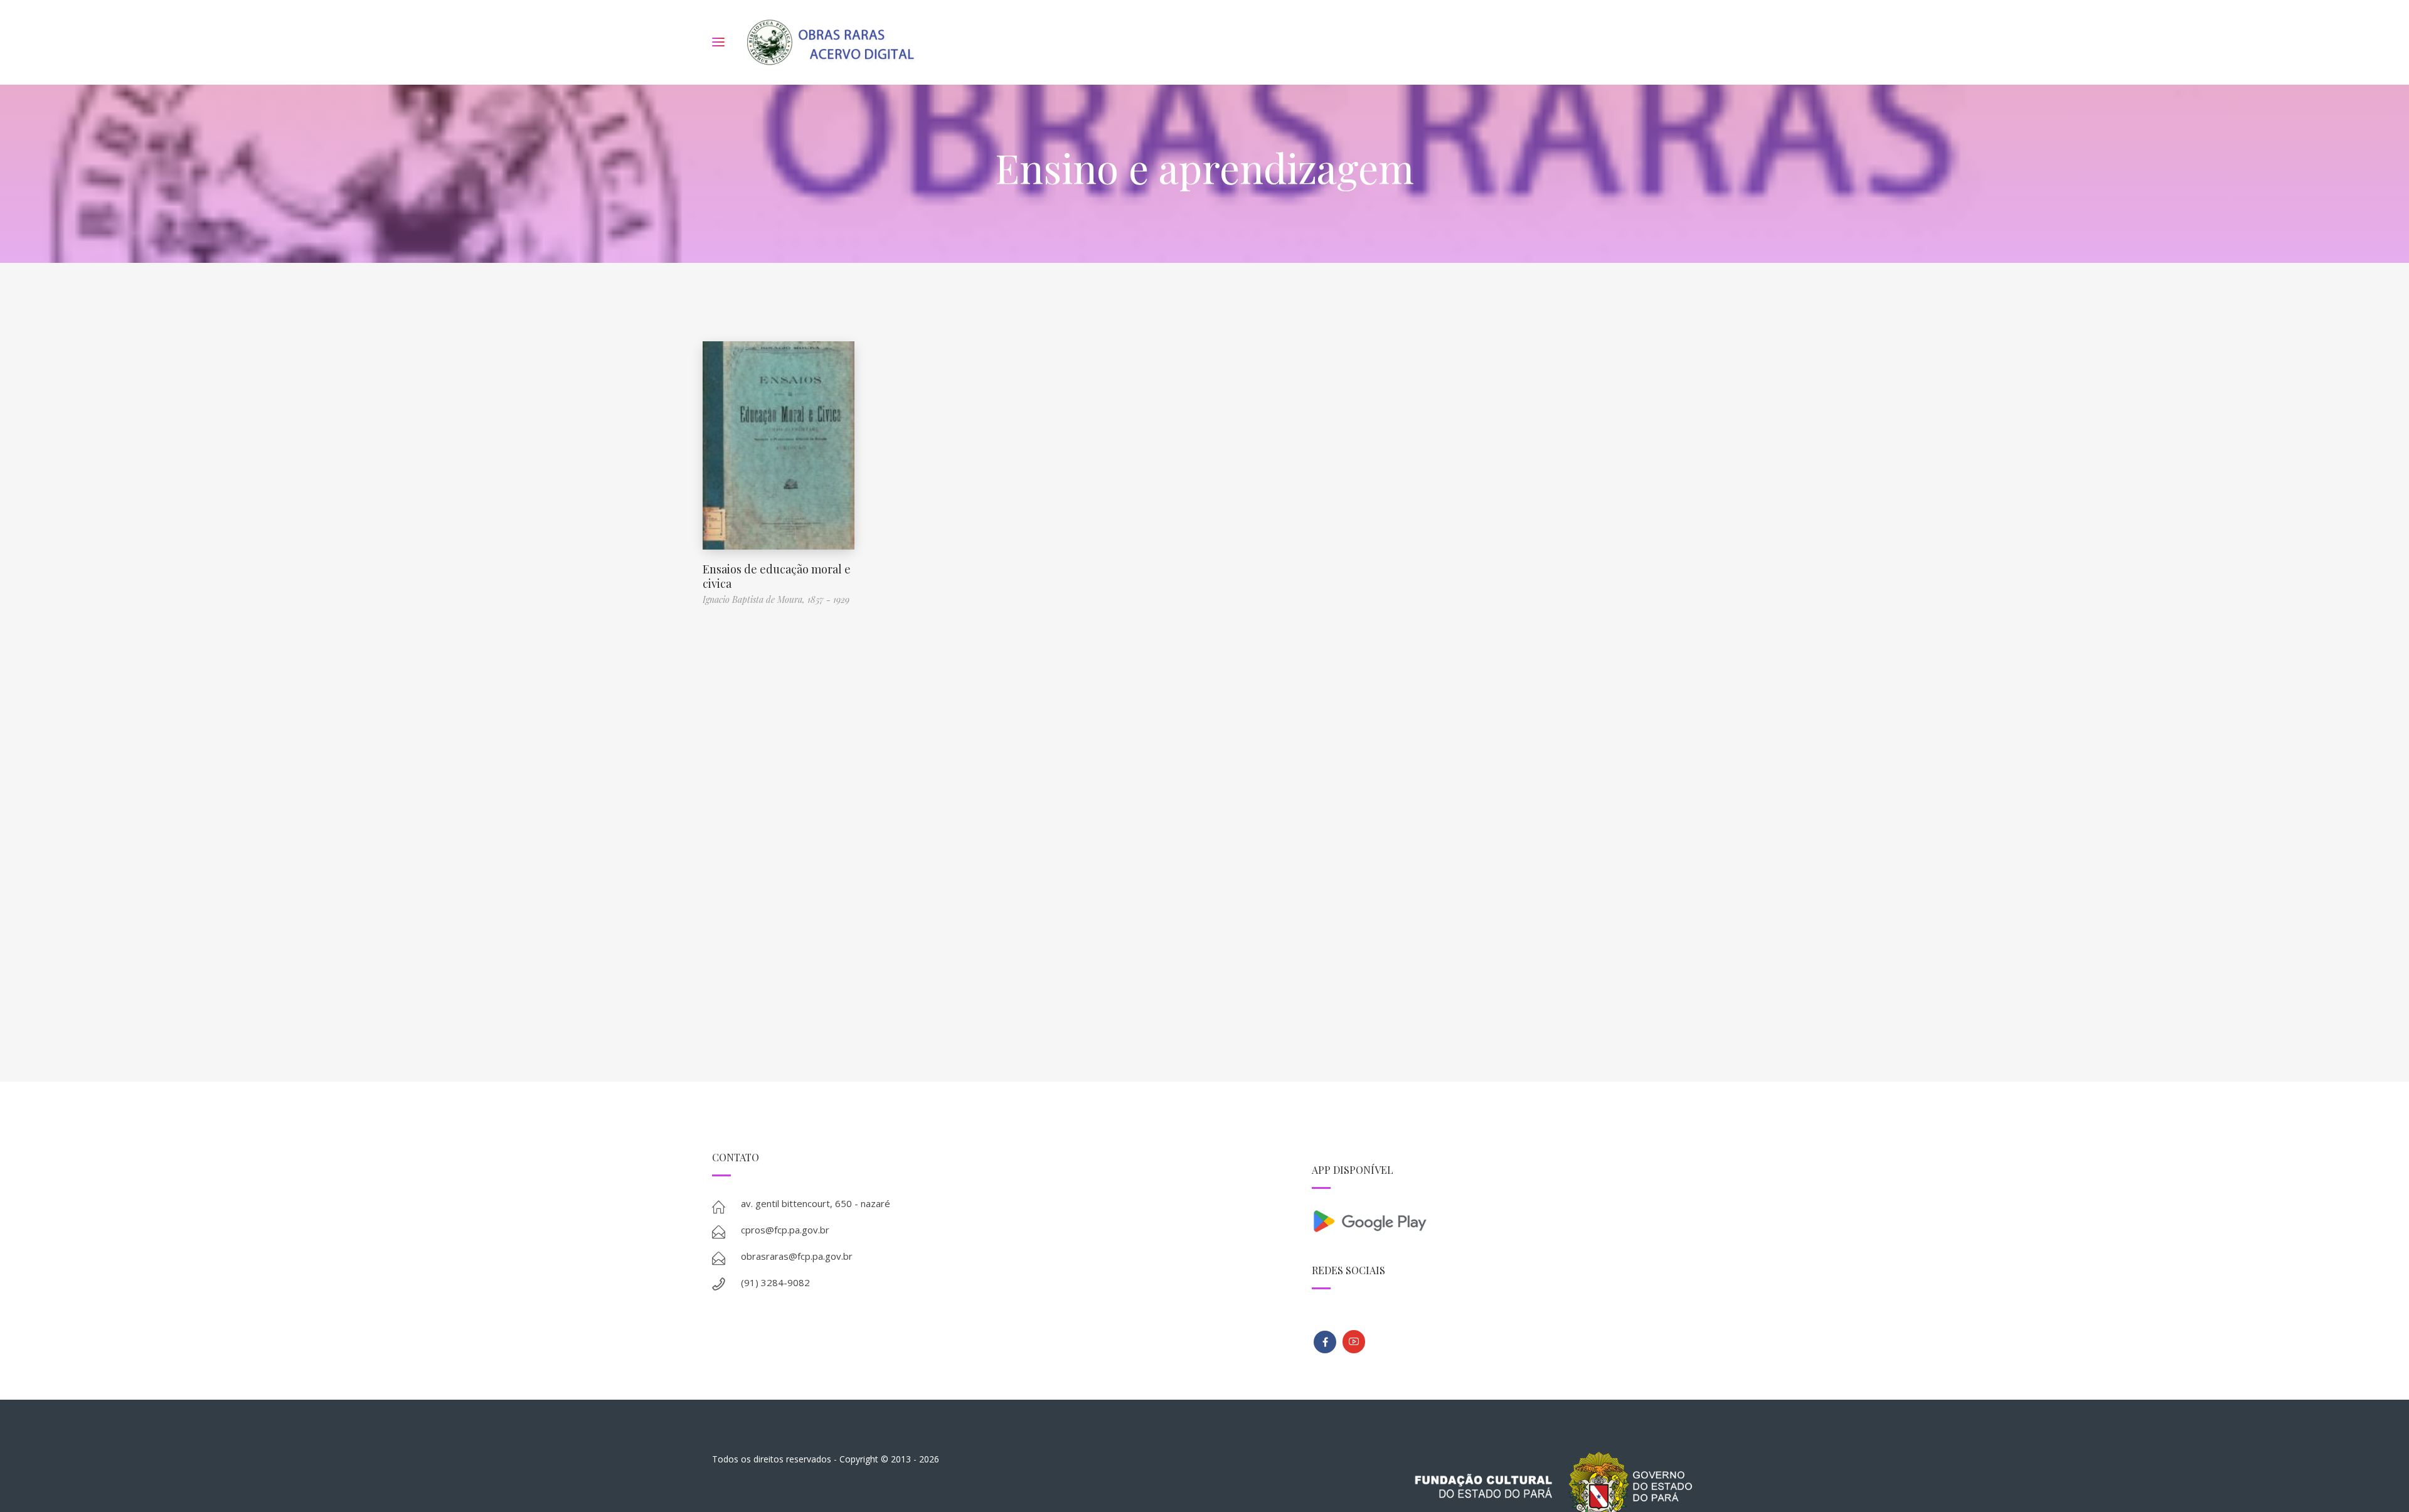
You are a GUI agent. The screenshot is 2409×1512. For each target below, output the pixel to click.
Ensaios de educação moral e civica (777, 576)
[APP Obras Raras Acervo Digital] (1504, 1220)
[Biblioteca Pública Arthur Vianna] (1325, 1342)
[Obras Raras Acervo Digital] (830, 42)
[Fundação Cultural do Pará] (1354, 1342)
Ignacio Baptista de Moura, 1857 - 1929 (776, 599)
